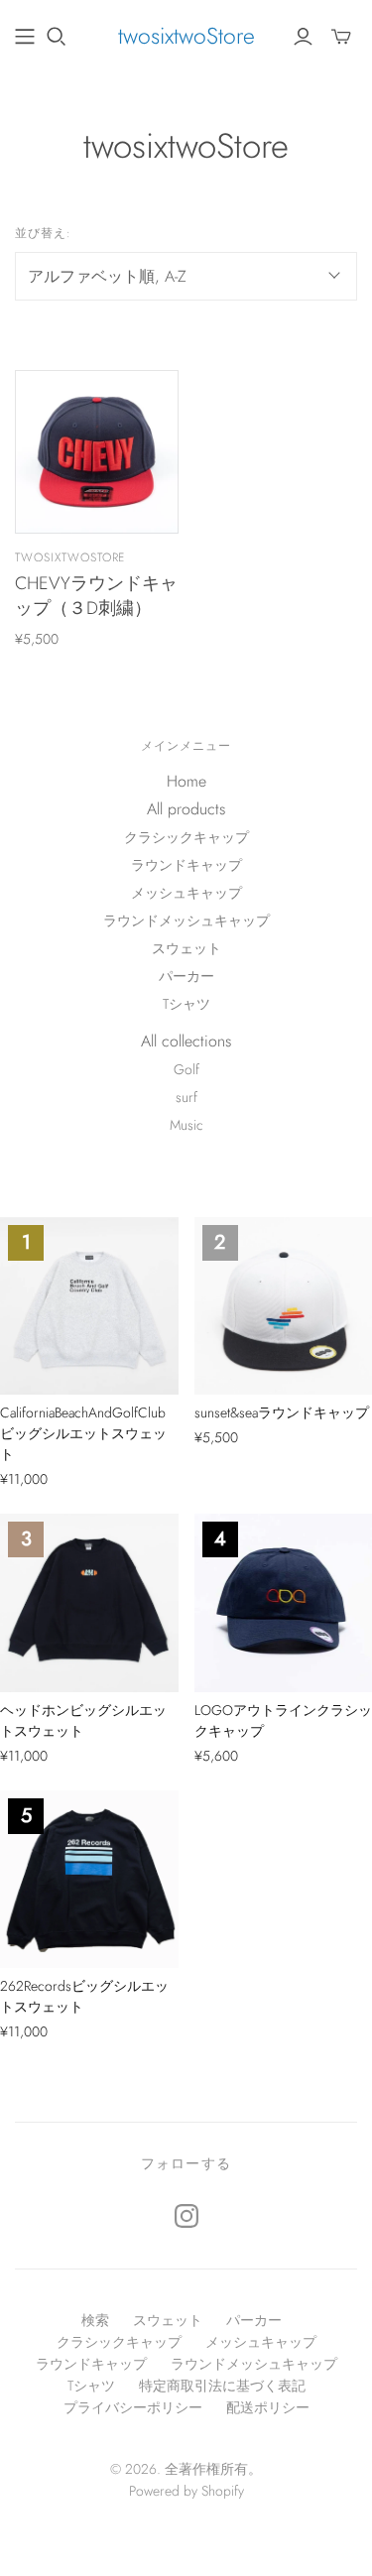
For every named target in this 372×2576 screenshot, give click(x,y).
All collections (186, 1041)
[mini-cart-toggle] (341, 37)
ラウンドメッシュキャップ (186, 920)
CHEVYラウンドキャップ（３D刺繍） (96, 596)
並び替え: (43, 234)
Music (186, 1125)
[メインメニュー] (25, 37)
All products (186, 809)
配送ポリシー (268, 2407)
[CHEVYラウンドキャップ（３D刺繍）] (97, 452)
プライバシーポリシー (133, 2407)
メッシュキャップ (186, 893)
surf (186, 1097)
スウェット (186, 948)
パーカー (186, 976)
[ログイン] (303, 37)
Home (186, 781)
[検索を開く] (57, 37)
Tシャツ (186, 1004)
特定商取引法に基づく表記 (222, 2386)
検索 (95, 2320)
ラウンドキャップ (186, 865)
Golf (186, 1069)
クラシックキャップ (186, 837)
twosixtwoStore (186, 36)
